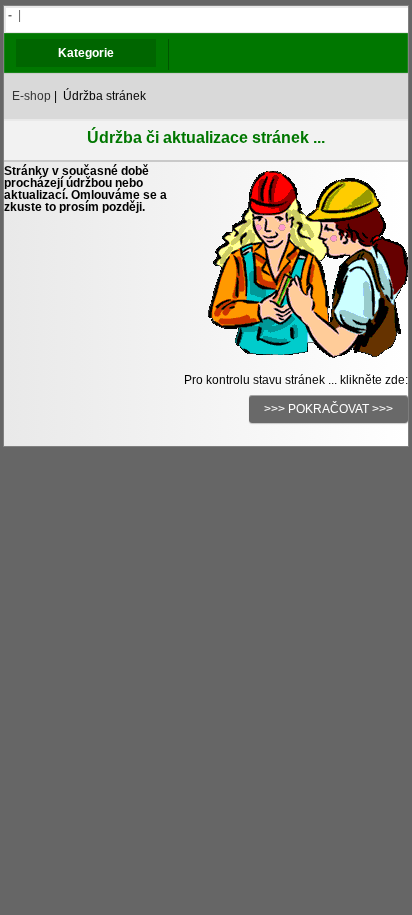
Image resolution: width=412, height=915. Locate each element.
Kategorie (86, 53)
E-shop (31, 96)
